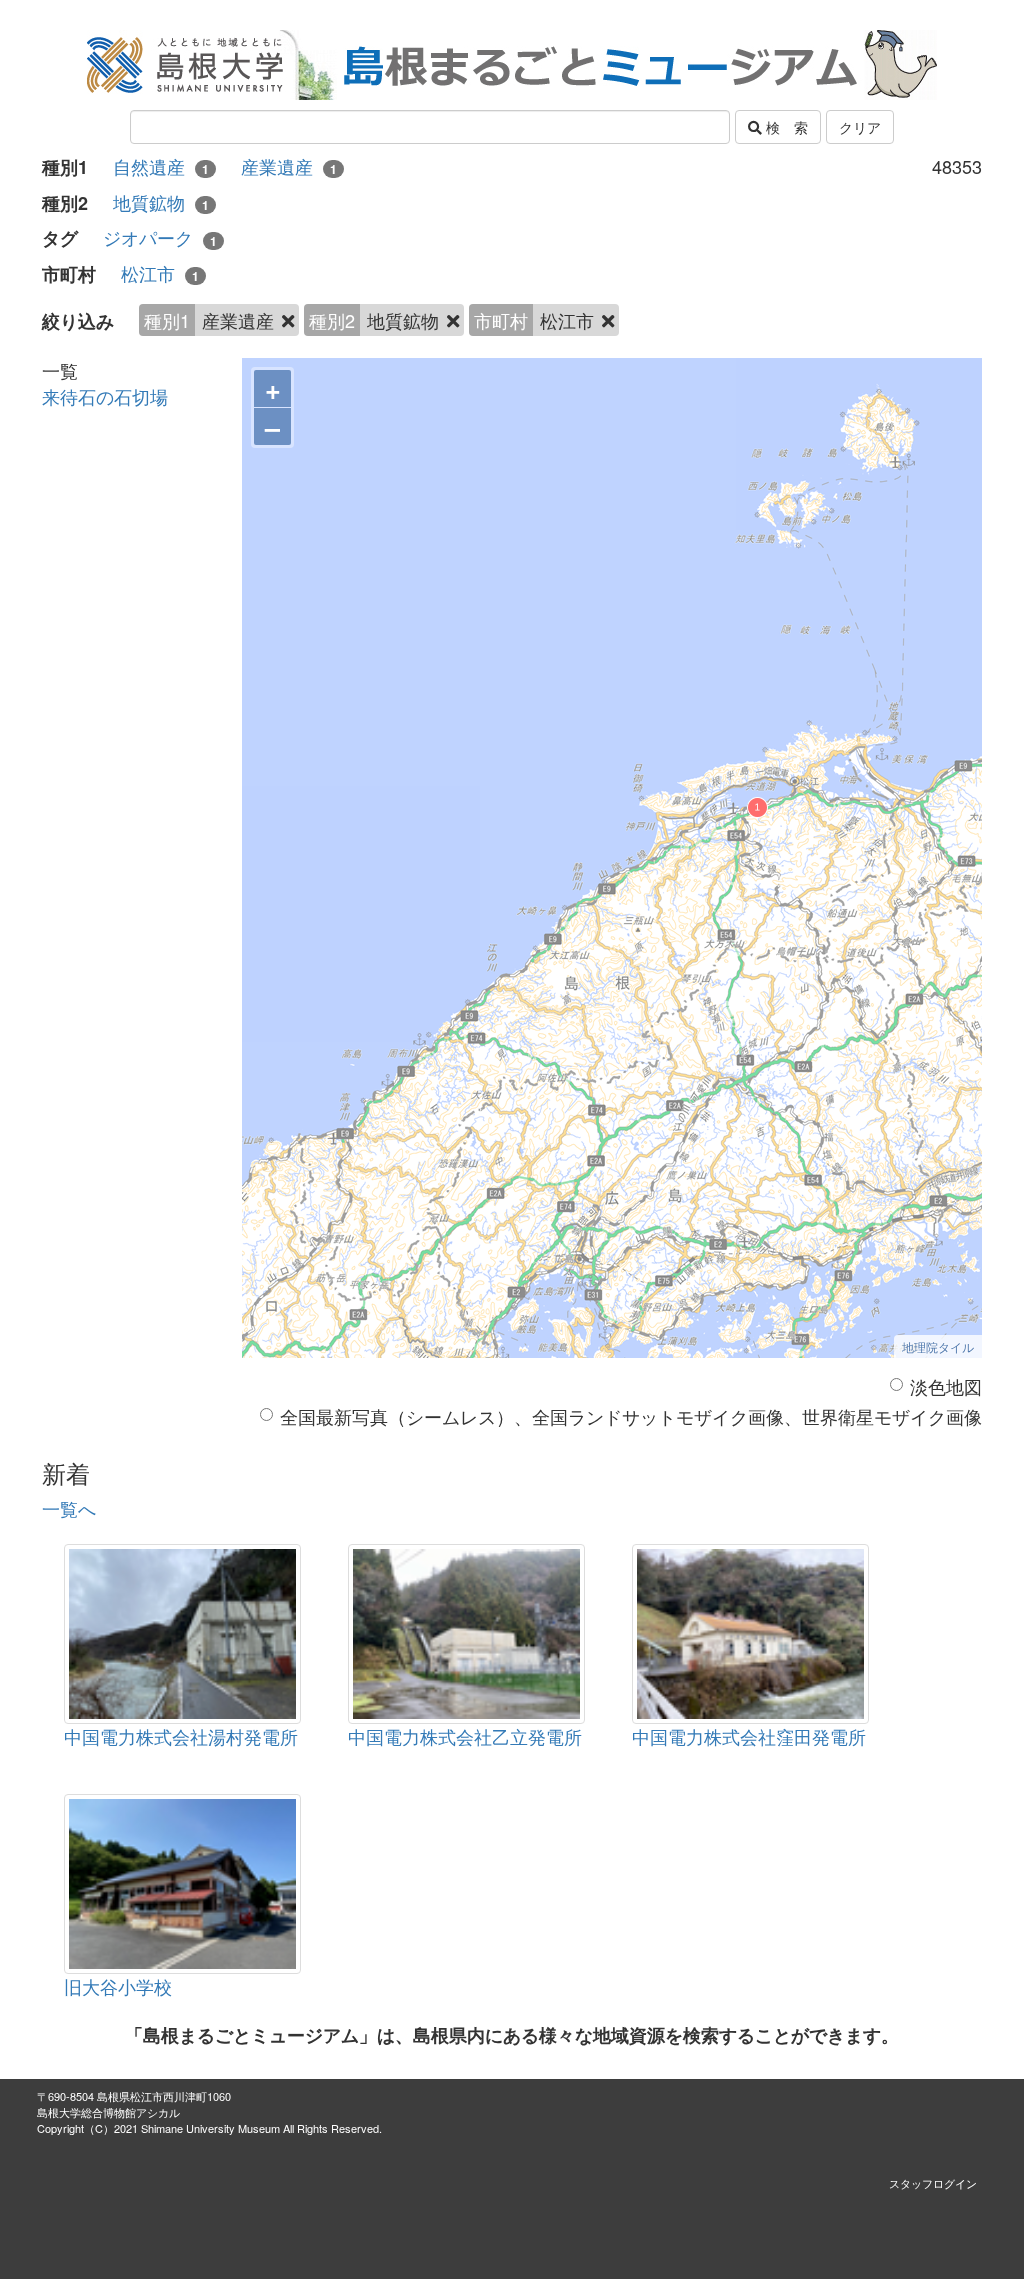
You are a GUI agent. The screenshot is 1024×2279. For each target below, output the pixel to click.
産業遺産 (289, 166)
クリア (860, 127)
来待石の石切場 (105, 396)
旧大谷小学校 (118, 1986)
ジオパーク (160, 237)
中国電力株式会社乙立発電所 (465, 1736)
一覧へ (69, 1508)
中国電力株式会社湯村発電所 (181, 1736)
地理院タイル (938, 1346)
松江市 (160, 273)
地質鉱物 (161, 202)
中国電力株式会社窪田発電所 (749, 1736)
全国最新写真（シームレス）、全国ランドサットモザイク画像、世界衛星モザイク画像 (631, 1416)
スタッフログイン (933, 2183)
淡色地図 (946, 1386)
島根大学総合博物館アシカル (108, 2112)
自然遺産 (161, 166)
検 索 (785, 127)
